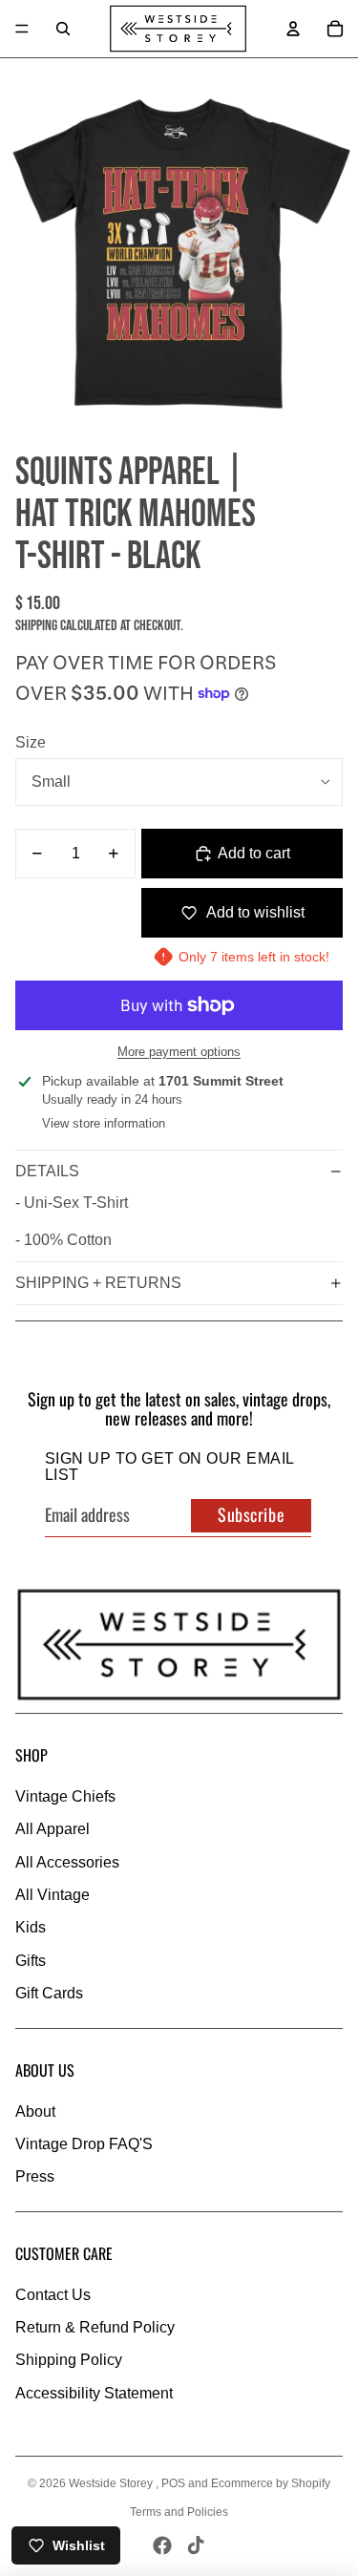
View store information (104, 1123)
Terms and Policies (179, 2512)
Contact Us (53, 2295)
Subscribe (251, 1514)
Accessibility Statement (94, 2393)
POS (173, 2483)
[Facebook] (162, 2545)
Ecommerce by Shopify (271, 2483)
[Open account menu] (293, 29)
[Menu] (22, 29)
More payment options (179, 1052)
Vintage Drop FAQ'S (84, 2144)
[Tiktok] (196, 2545)
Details (47, 1171)
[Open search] (63, 29)
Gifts (31, 1961)
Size (31, 742)
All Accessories (67, 1862)
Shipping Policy (69, 2360)
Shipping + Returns (98, 1283)
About (35, 2111)
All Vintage (53, 1895)
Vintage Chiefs (65, 1796)
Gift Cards (49, 1993)
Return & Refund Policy (95, 2327)
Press (35, 2176)
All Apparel (53, 1829)
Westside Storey (112, 2483)
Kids (31, 1927)
